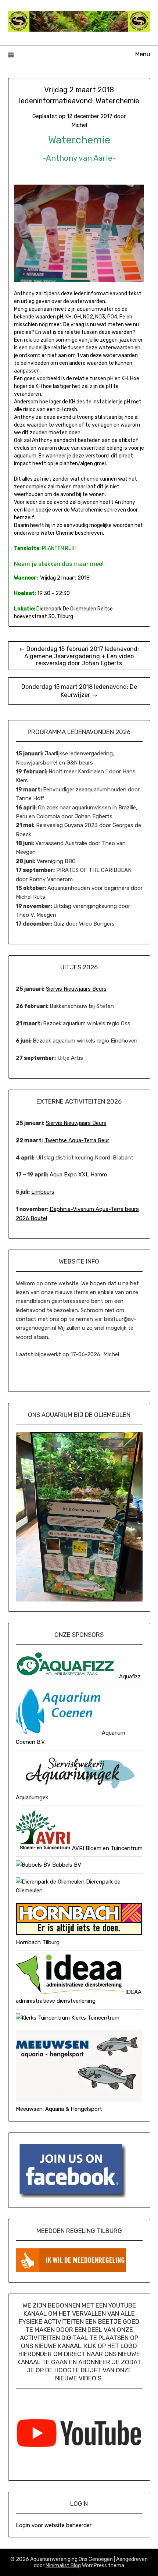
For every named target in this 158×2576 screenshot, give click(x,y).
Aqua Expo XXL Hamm (78, 1175)
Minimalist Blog (63, 2566)
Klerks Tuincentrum (95, 2018)
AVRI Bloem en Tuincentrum (107, 1848)
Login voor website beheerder (54, 2525)
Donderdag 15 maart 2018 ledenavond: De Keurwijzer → (79, 691)
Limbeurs (43, 1192)
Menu (143, 54)
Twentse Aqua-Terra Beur (77, 1140)
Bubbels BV (66, 1865)
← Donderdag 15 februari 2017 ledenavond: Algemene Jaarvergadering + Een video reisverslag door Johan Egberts (79, 656)
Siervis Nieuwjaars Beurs (76, 989)
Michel (79, 125)
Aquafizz (129, 1677)
